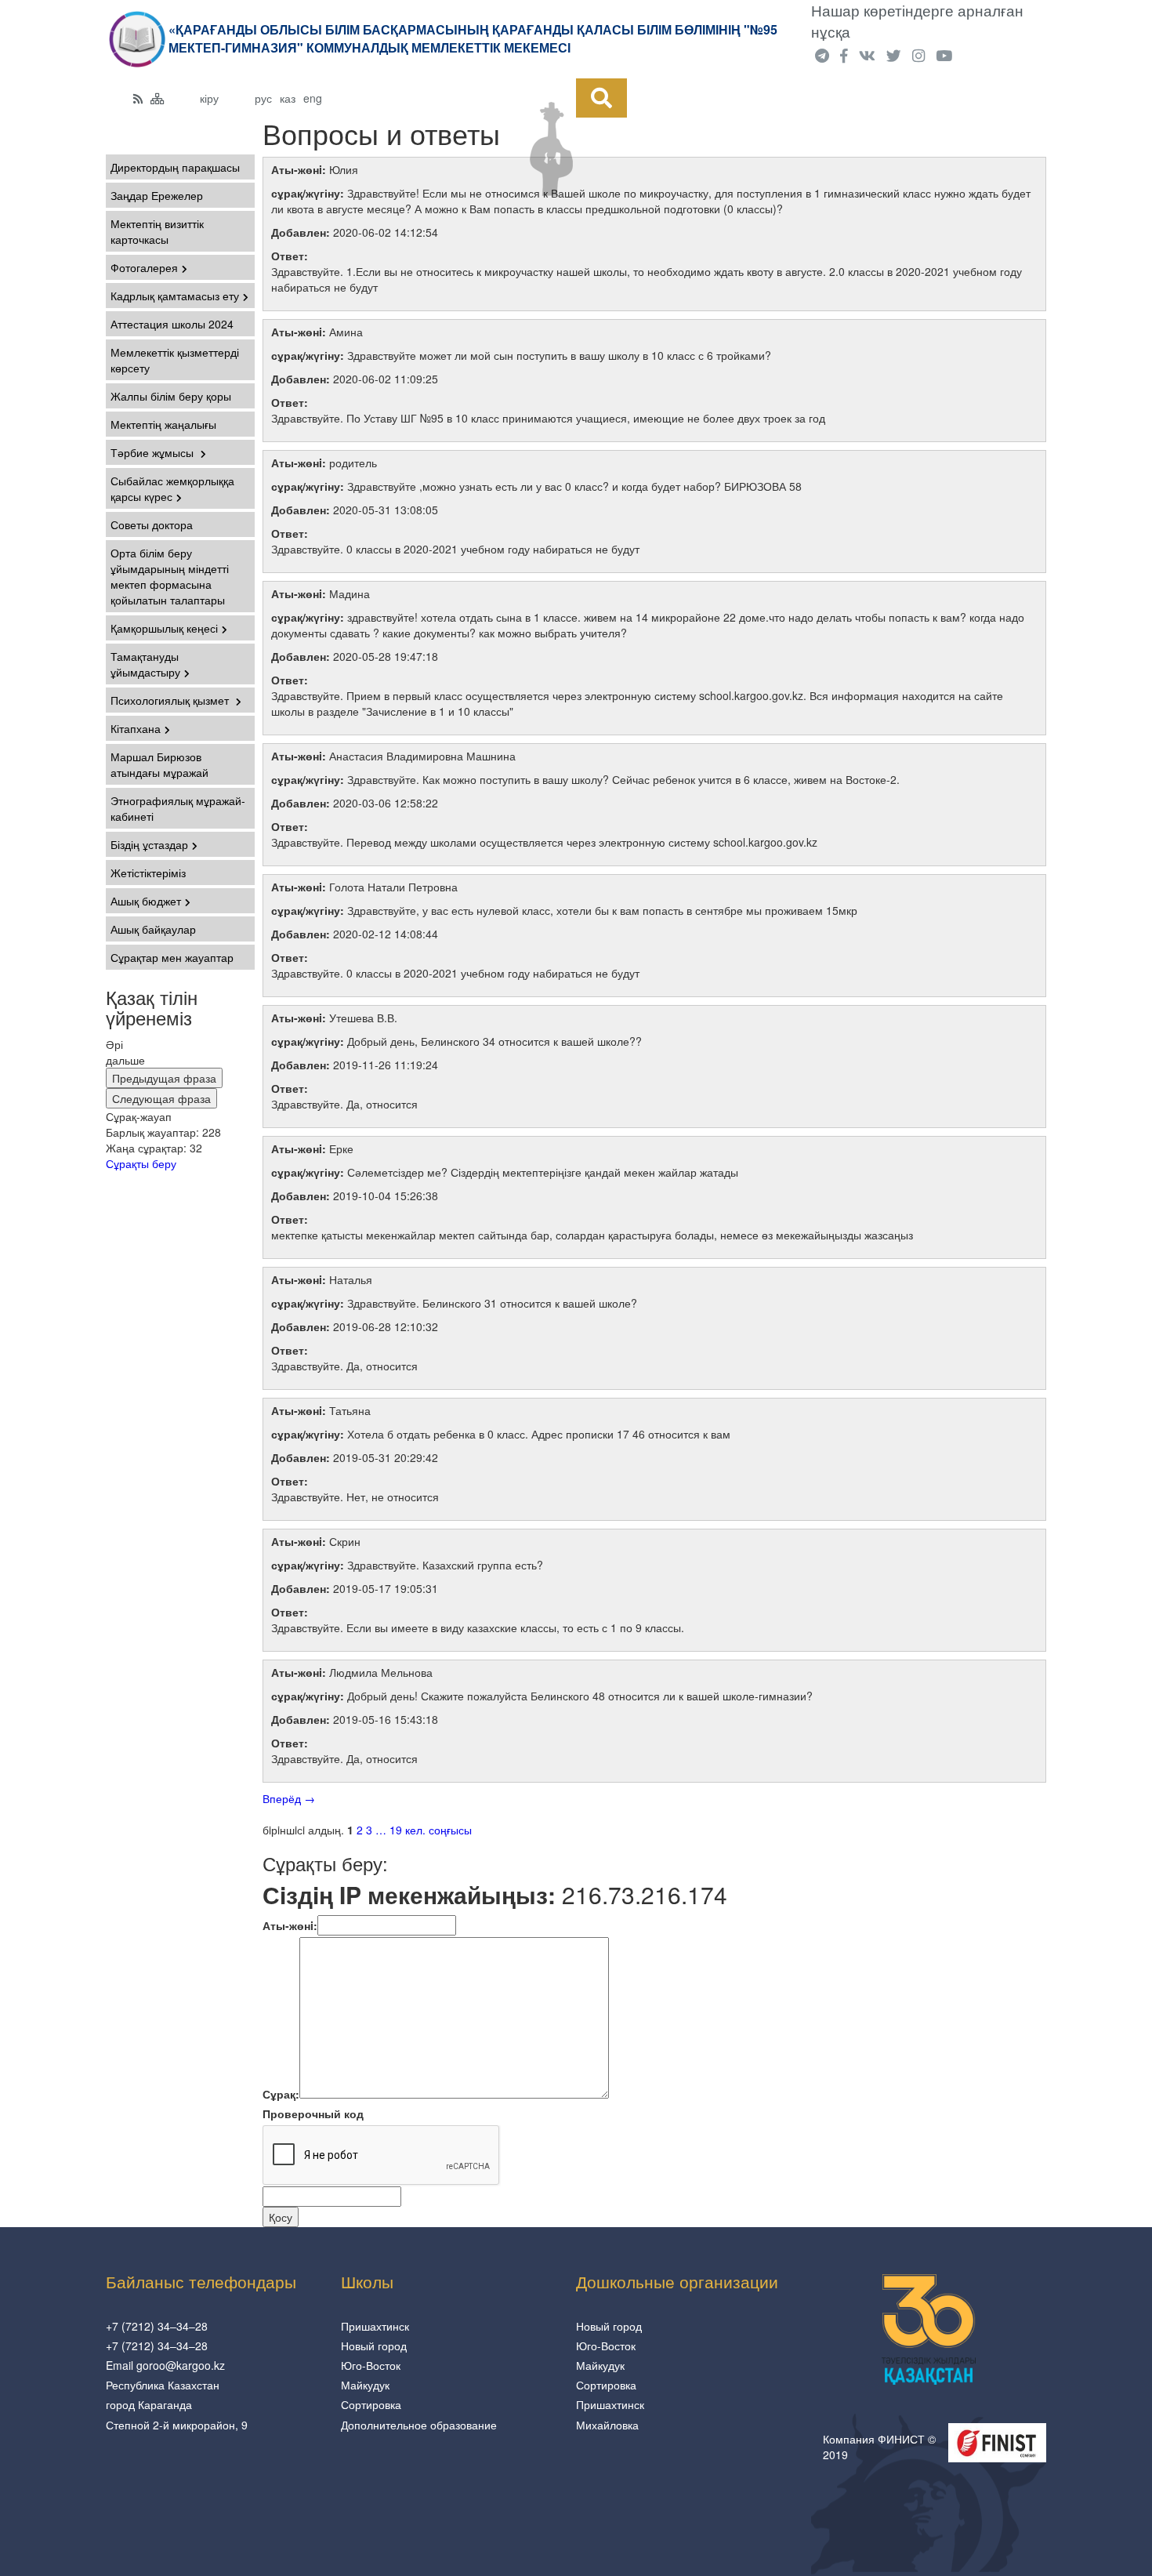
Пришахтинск (375, 2326)
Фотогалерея (144, 267)
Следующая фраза (161, 1098)
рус (263, 98)
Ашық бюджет (146, 901)
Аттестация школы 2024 (172, 324)
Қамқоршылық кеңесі (164, 628)
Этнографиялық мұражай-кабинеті (178, 808)
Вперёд (289, 1798)
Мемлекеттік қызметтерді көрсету (175, 360)
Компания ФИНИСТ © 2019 (879, 2447)
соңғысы (450, 1830)
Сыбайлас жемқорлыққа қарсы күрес (172, 488)
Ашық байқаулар (153, 929)
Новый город (374, 2346)
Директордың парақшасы (175, 167)
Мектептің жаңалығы (163, 424)
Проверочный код (313, 2113)
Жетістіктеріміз (148, 873)
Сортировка (371, 2404)
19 (396, 1830)
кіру (209, 98)
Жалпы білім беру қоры (171, 396)
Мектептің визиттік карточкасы (157, 231)
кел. (415, 1830)
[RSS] (138, 98)
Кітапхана (136, 728)
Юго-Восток (371, 2365)
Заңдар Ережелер (157, 195)
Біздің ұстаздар (149, 844)
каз (288, 98)
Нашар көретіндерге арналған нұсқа (917, 21)
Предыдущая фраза (164, 1078)
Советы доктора (152, 524)
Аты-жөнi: (290, 1925)
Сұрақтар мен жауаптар (172, 957)
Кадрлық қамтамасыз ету (175, 296)
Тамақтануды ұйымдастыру (145, 664)
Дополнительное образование (419, 2425)
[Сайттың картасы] (158, 98)
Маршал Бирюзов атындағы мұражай (159, 764)
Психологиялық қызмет (171, 700)
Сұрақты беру (141, 1163)
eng (313, 98)
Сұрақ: (281, 2094)
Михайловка (607, 2425)
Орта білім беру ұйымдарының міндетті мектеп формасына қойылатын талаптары (170, 576)
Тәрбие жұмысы (154, 452)
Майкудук (365, 2385)
